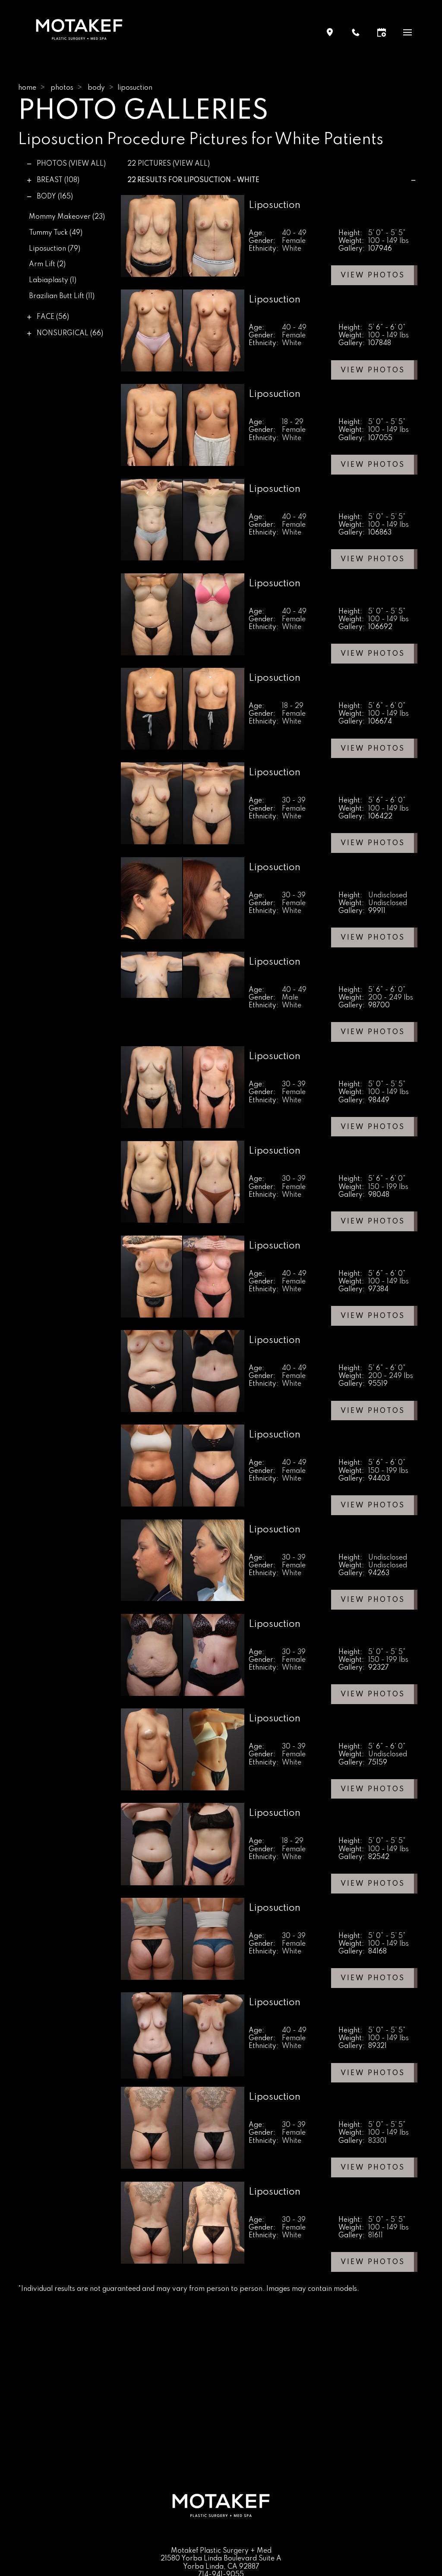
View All (87, 164)
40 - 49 (294, 233)
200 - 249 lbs (391, 998)
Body (96, 88)
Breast (58, 180)
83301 (377, 2141)
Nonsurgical (70, 333)
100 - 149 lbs (388, 241)
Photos (62, 88)
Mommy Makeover (67, 217)
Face (53, 317)
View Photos (373, 276)
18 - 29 (293, 422)
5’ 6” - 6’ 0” (387, 328)
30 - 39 (294, 801)
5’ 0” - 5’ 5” (387, 233)
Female (294, 241)
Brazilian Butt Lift (62, 296)
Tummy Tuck (56, 233)
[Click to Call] (356, 32)
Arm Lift (47, 264)
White (292, 249)
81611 (376, 2236)
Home (27, 88)
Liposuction (55, 249)
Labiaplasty (53, 280)
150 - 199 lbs (388, 1187)
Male (290, 998)
